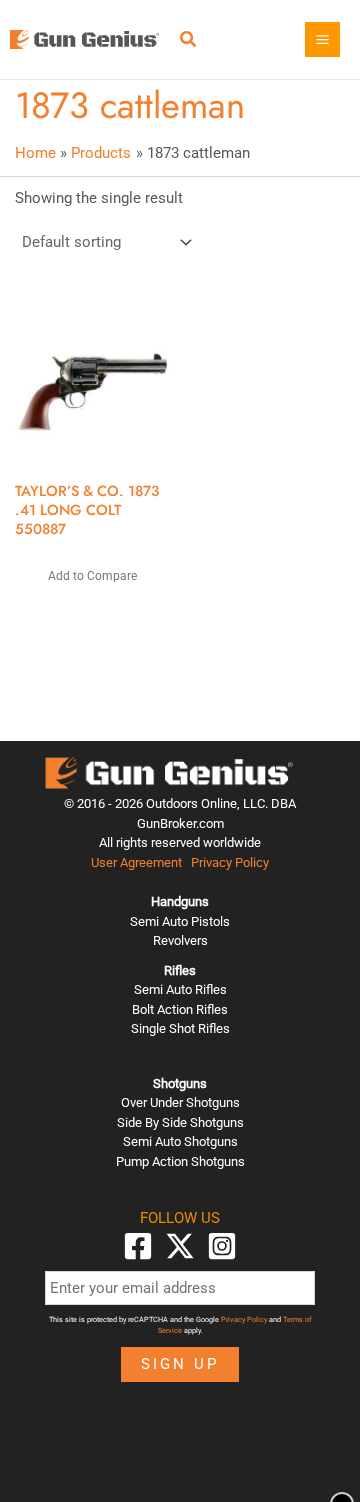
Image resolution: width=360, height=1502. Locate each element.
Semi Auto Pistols (180, 921)
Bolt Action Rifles (180, 1009)
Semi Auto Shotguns (180, 1141)
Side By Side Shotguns (180, 1122)
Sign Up (180, 1364)
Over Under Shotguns (180, 1102)
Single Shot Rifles (180, 1028)
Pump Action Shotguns (180, 1161)
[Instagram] (222, 1246)
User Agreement (136, 862)
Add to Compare (92, 576)
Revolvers (180, 940)
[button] (189, 41)
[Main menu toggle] (322, 39)
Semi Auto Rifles (180, 989)
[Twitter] (180, 1246)
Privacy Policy (230, 862)
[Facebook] (138, 1246)
